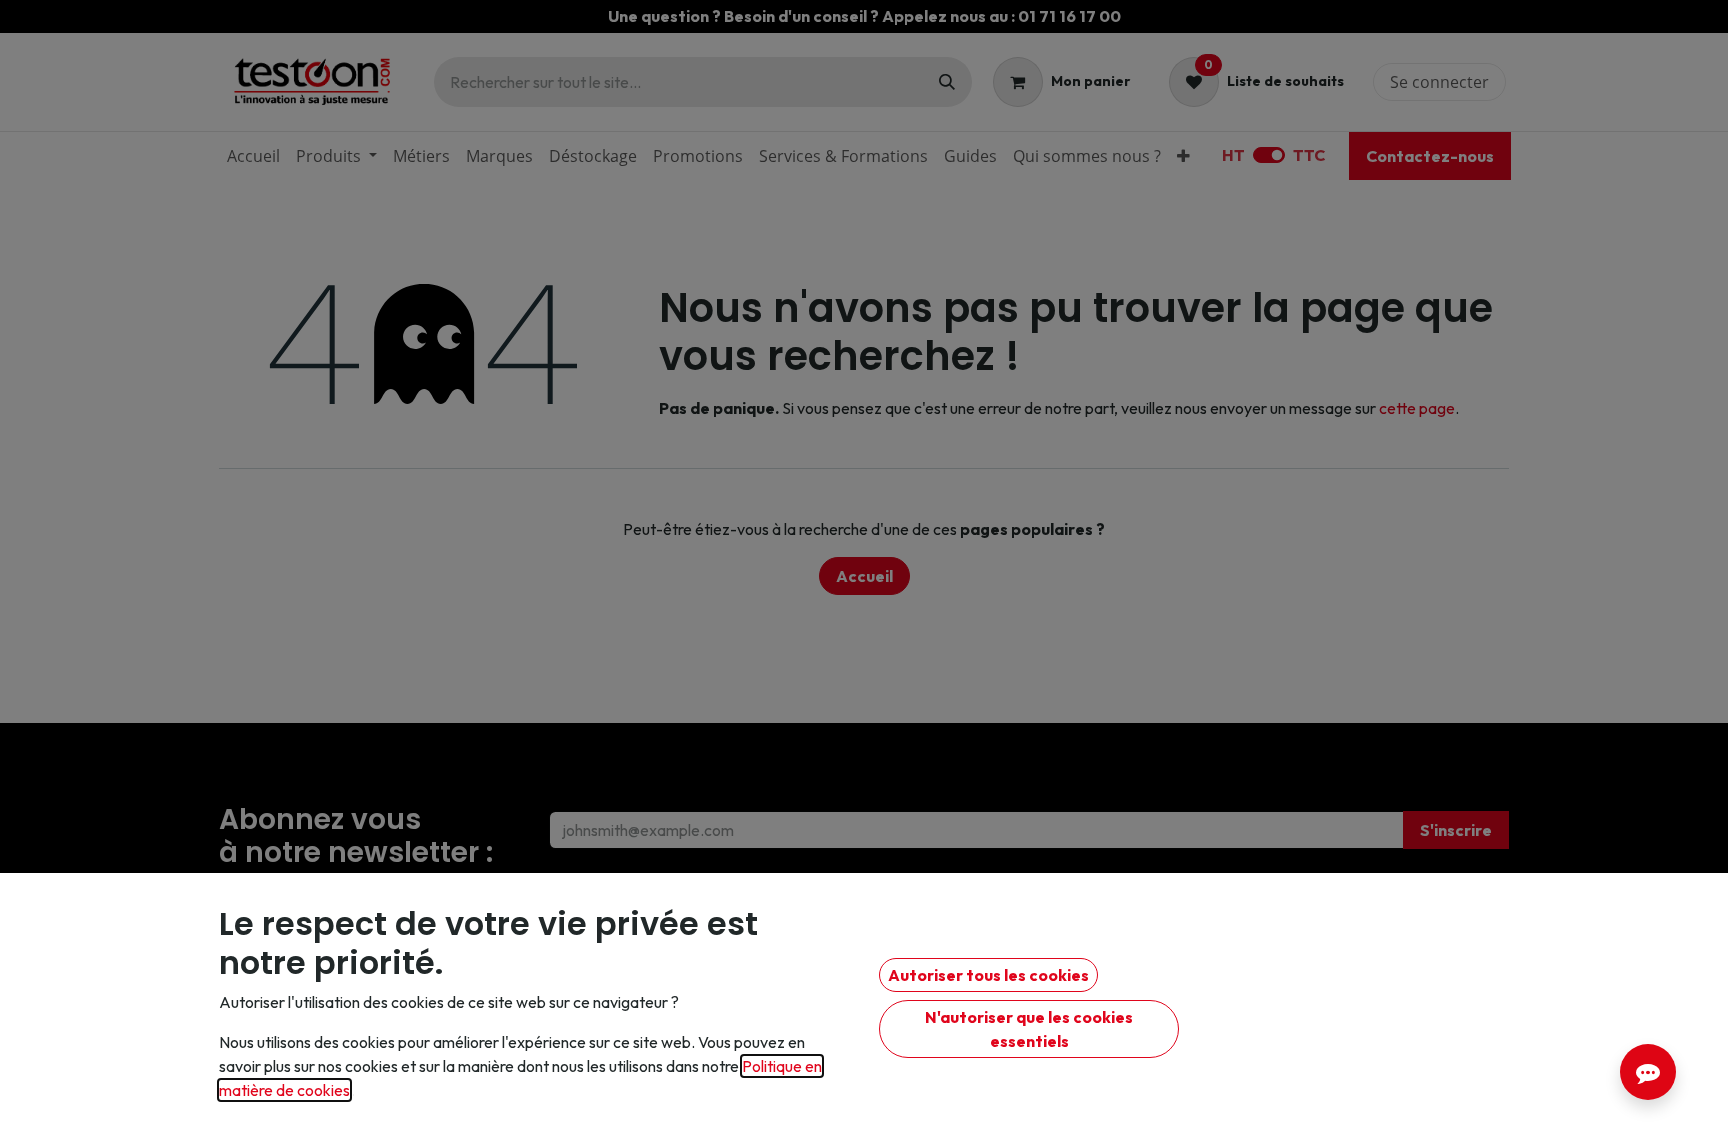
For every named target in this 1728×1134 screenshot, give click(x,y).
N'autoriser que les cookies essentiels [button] (1029, 1029)
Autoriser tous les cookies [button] (988, 975)
